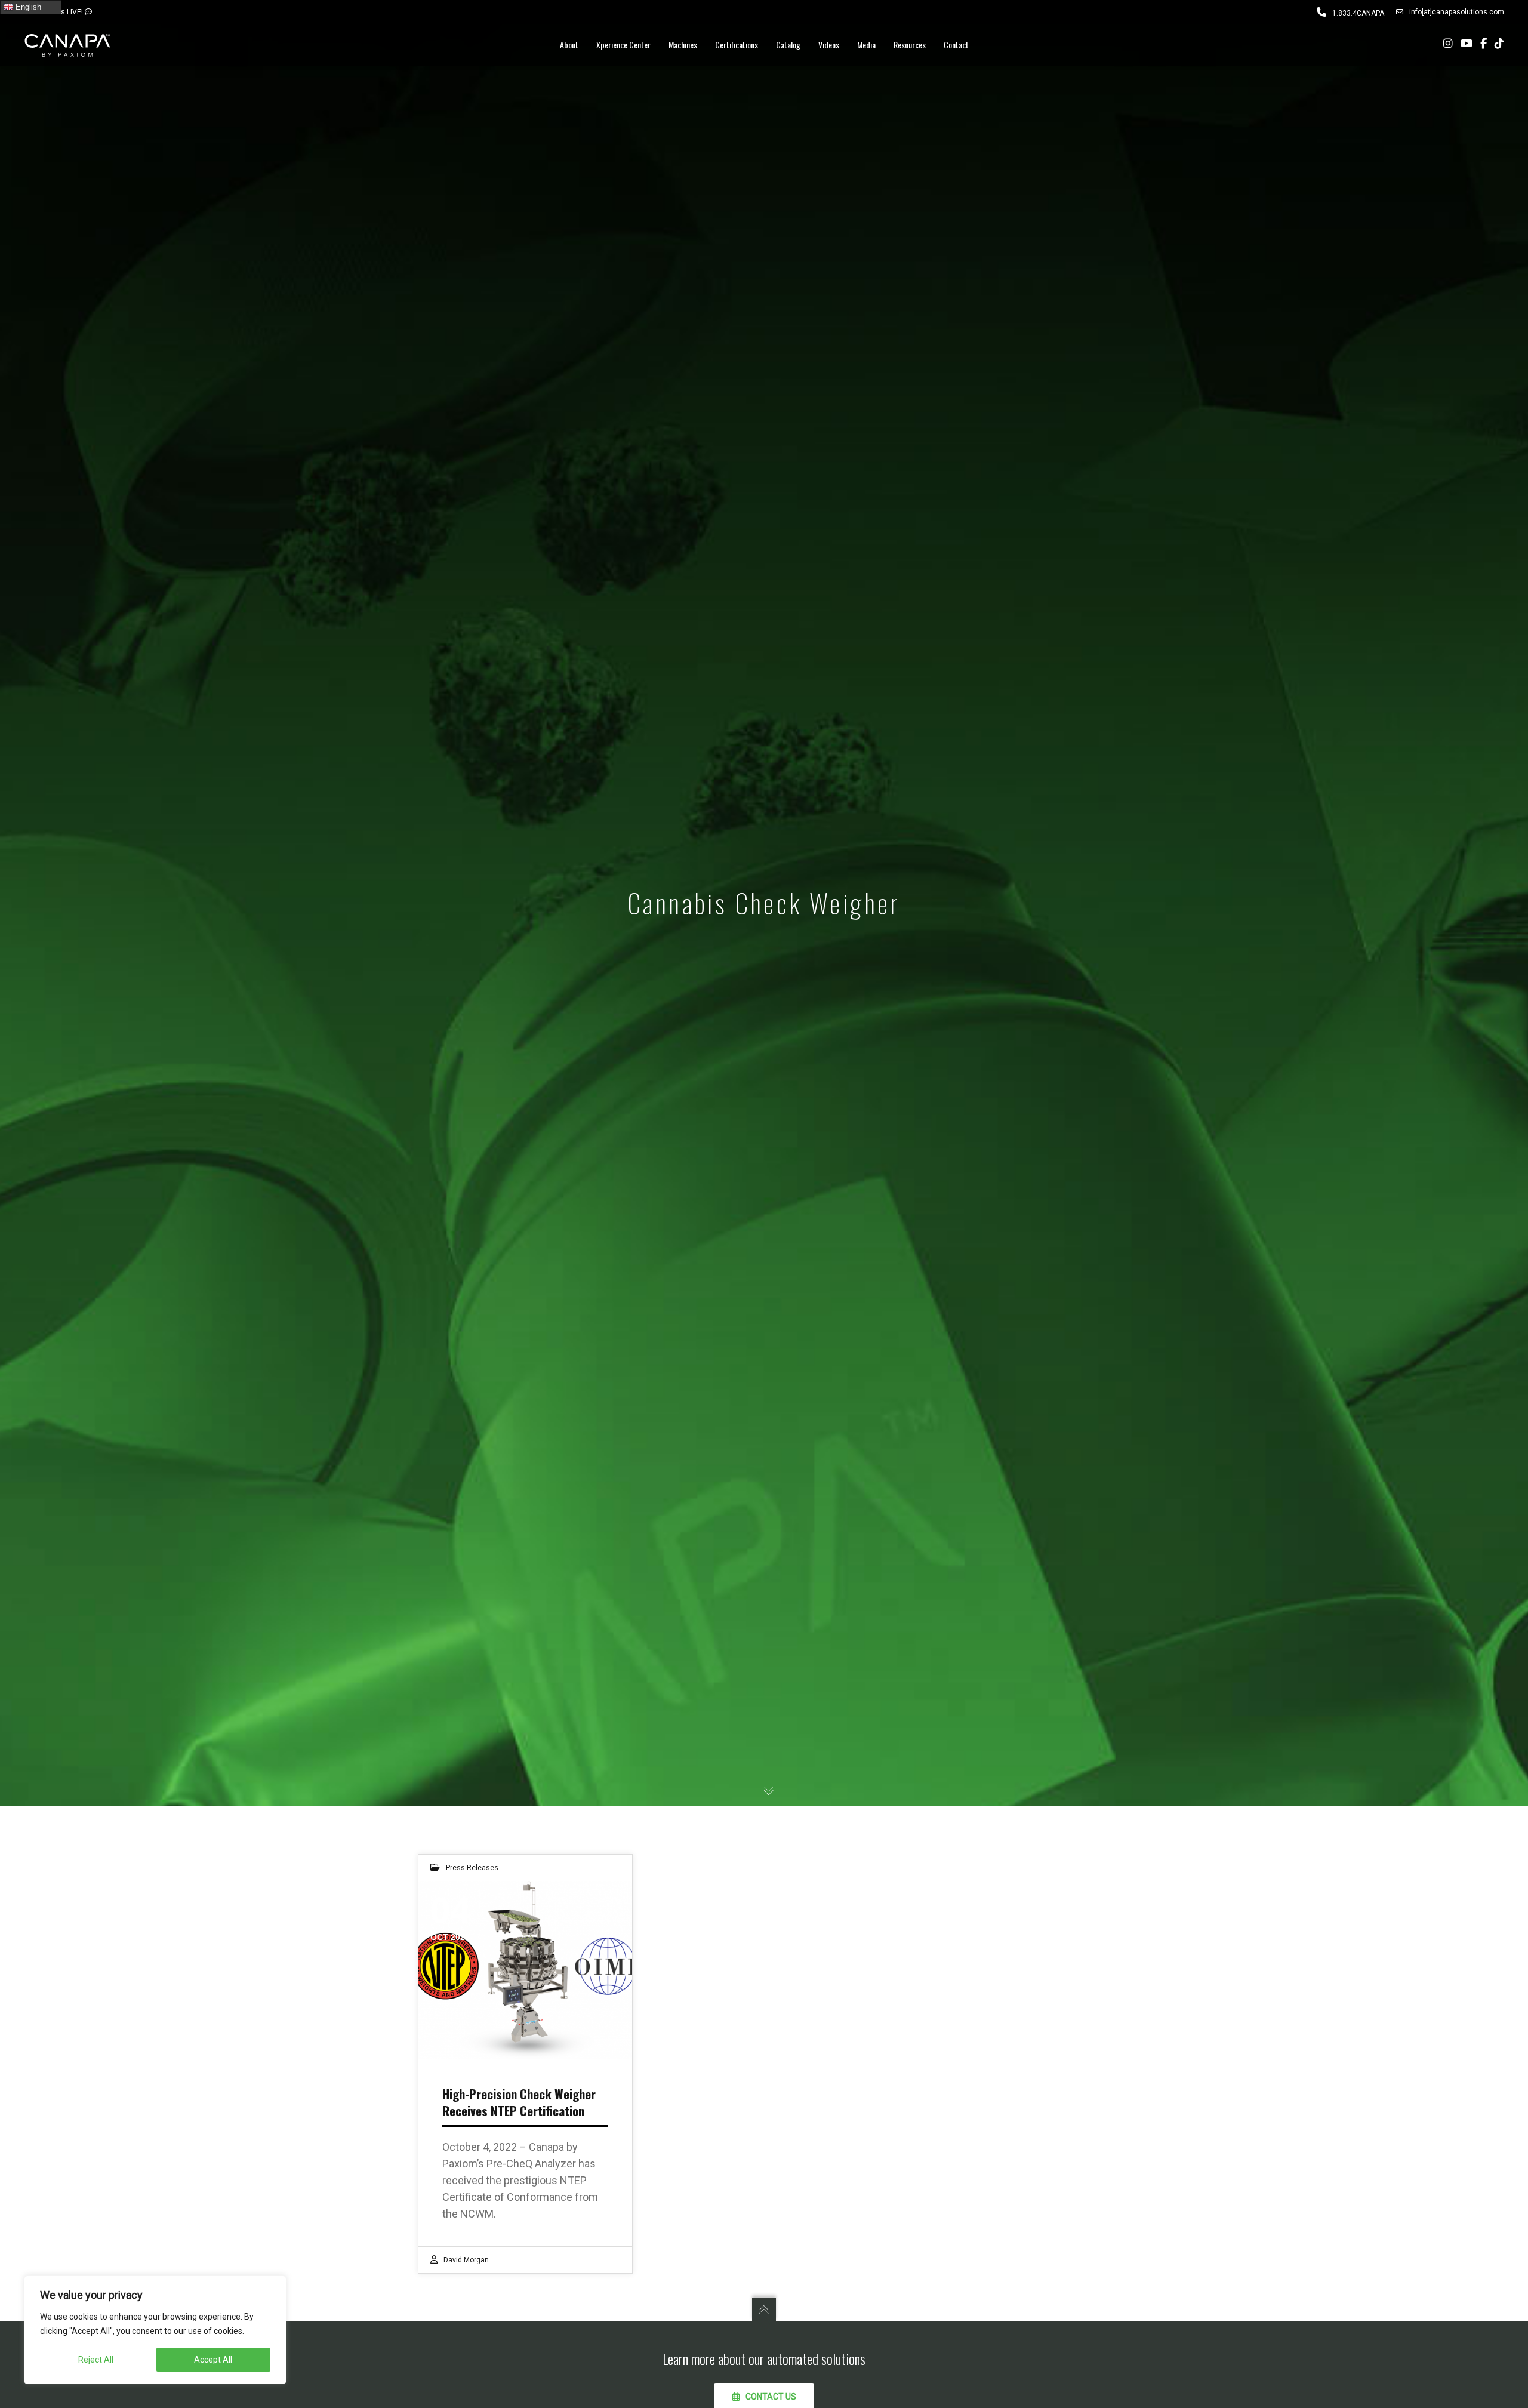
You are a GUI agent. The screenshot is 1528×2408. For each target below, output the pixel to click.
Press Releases (472, 1868)
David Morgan (466, 2260)
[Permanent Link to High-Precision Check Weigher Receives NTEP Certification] (525, 1970)
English (27, 7)
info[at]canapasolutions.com (1457, 12)
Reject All (96, 2360)
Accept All (213, 2360)
